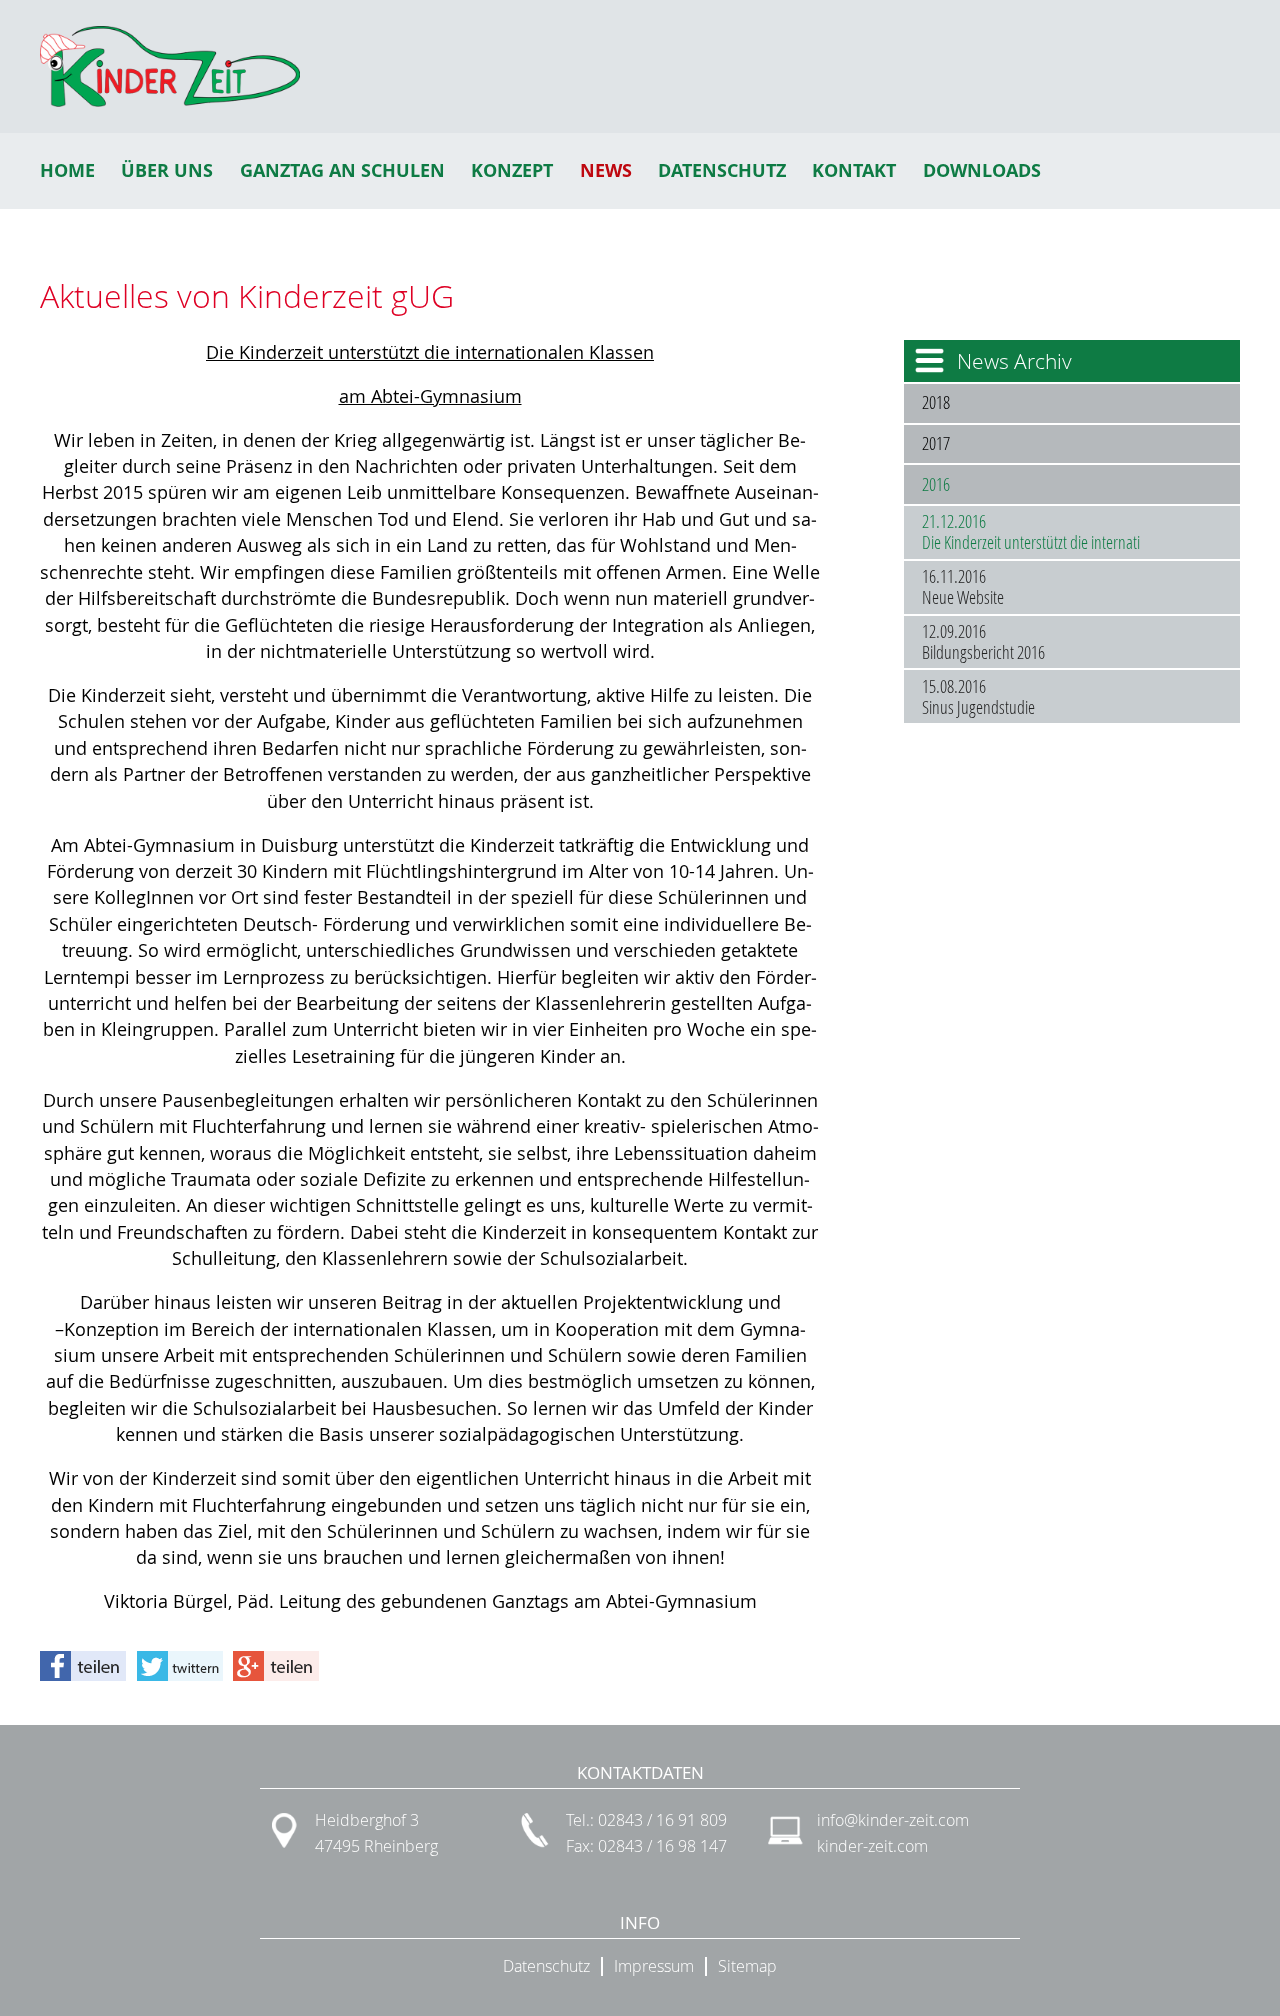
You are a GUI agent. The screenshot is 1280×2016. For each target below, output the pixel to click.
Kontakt (854, 170)
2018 (936, 402)
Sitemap (747, 1966)
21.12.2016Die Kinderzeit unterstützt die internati (1031, 532)
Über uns (167, 170)
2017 (936, 443)
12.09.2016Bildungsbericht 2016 (983, 642)
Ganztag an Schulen (342, 170)
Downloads (982, 170)
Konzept (512, 170)
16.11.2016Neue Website (963, 587)
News (606, 170)
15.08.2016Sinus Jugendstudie (978, 697)
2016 (936, 484)
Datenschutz (722, 170)
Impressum (654, 1966)
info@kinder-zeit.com (893, 1820)
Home (67, 170)
